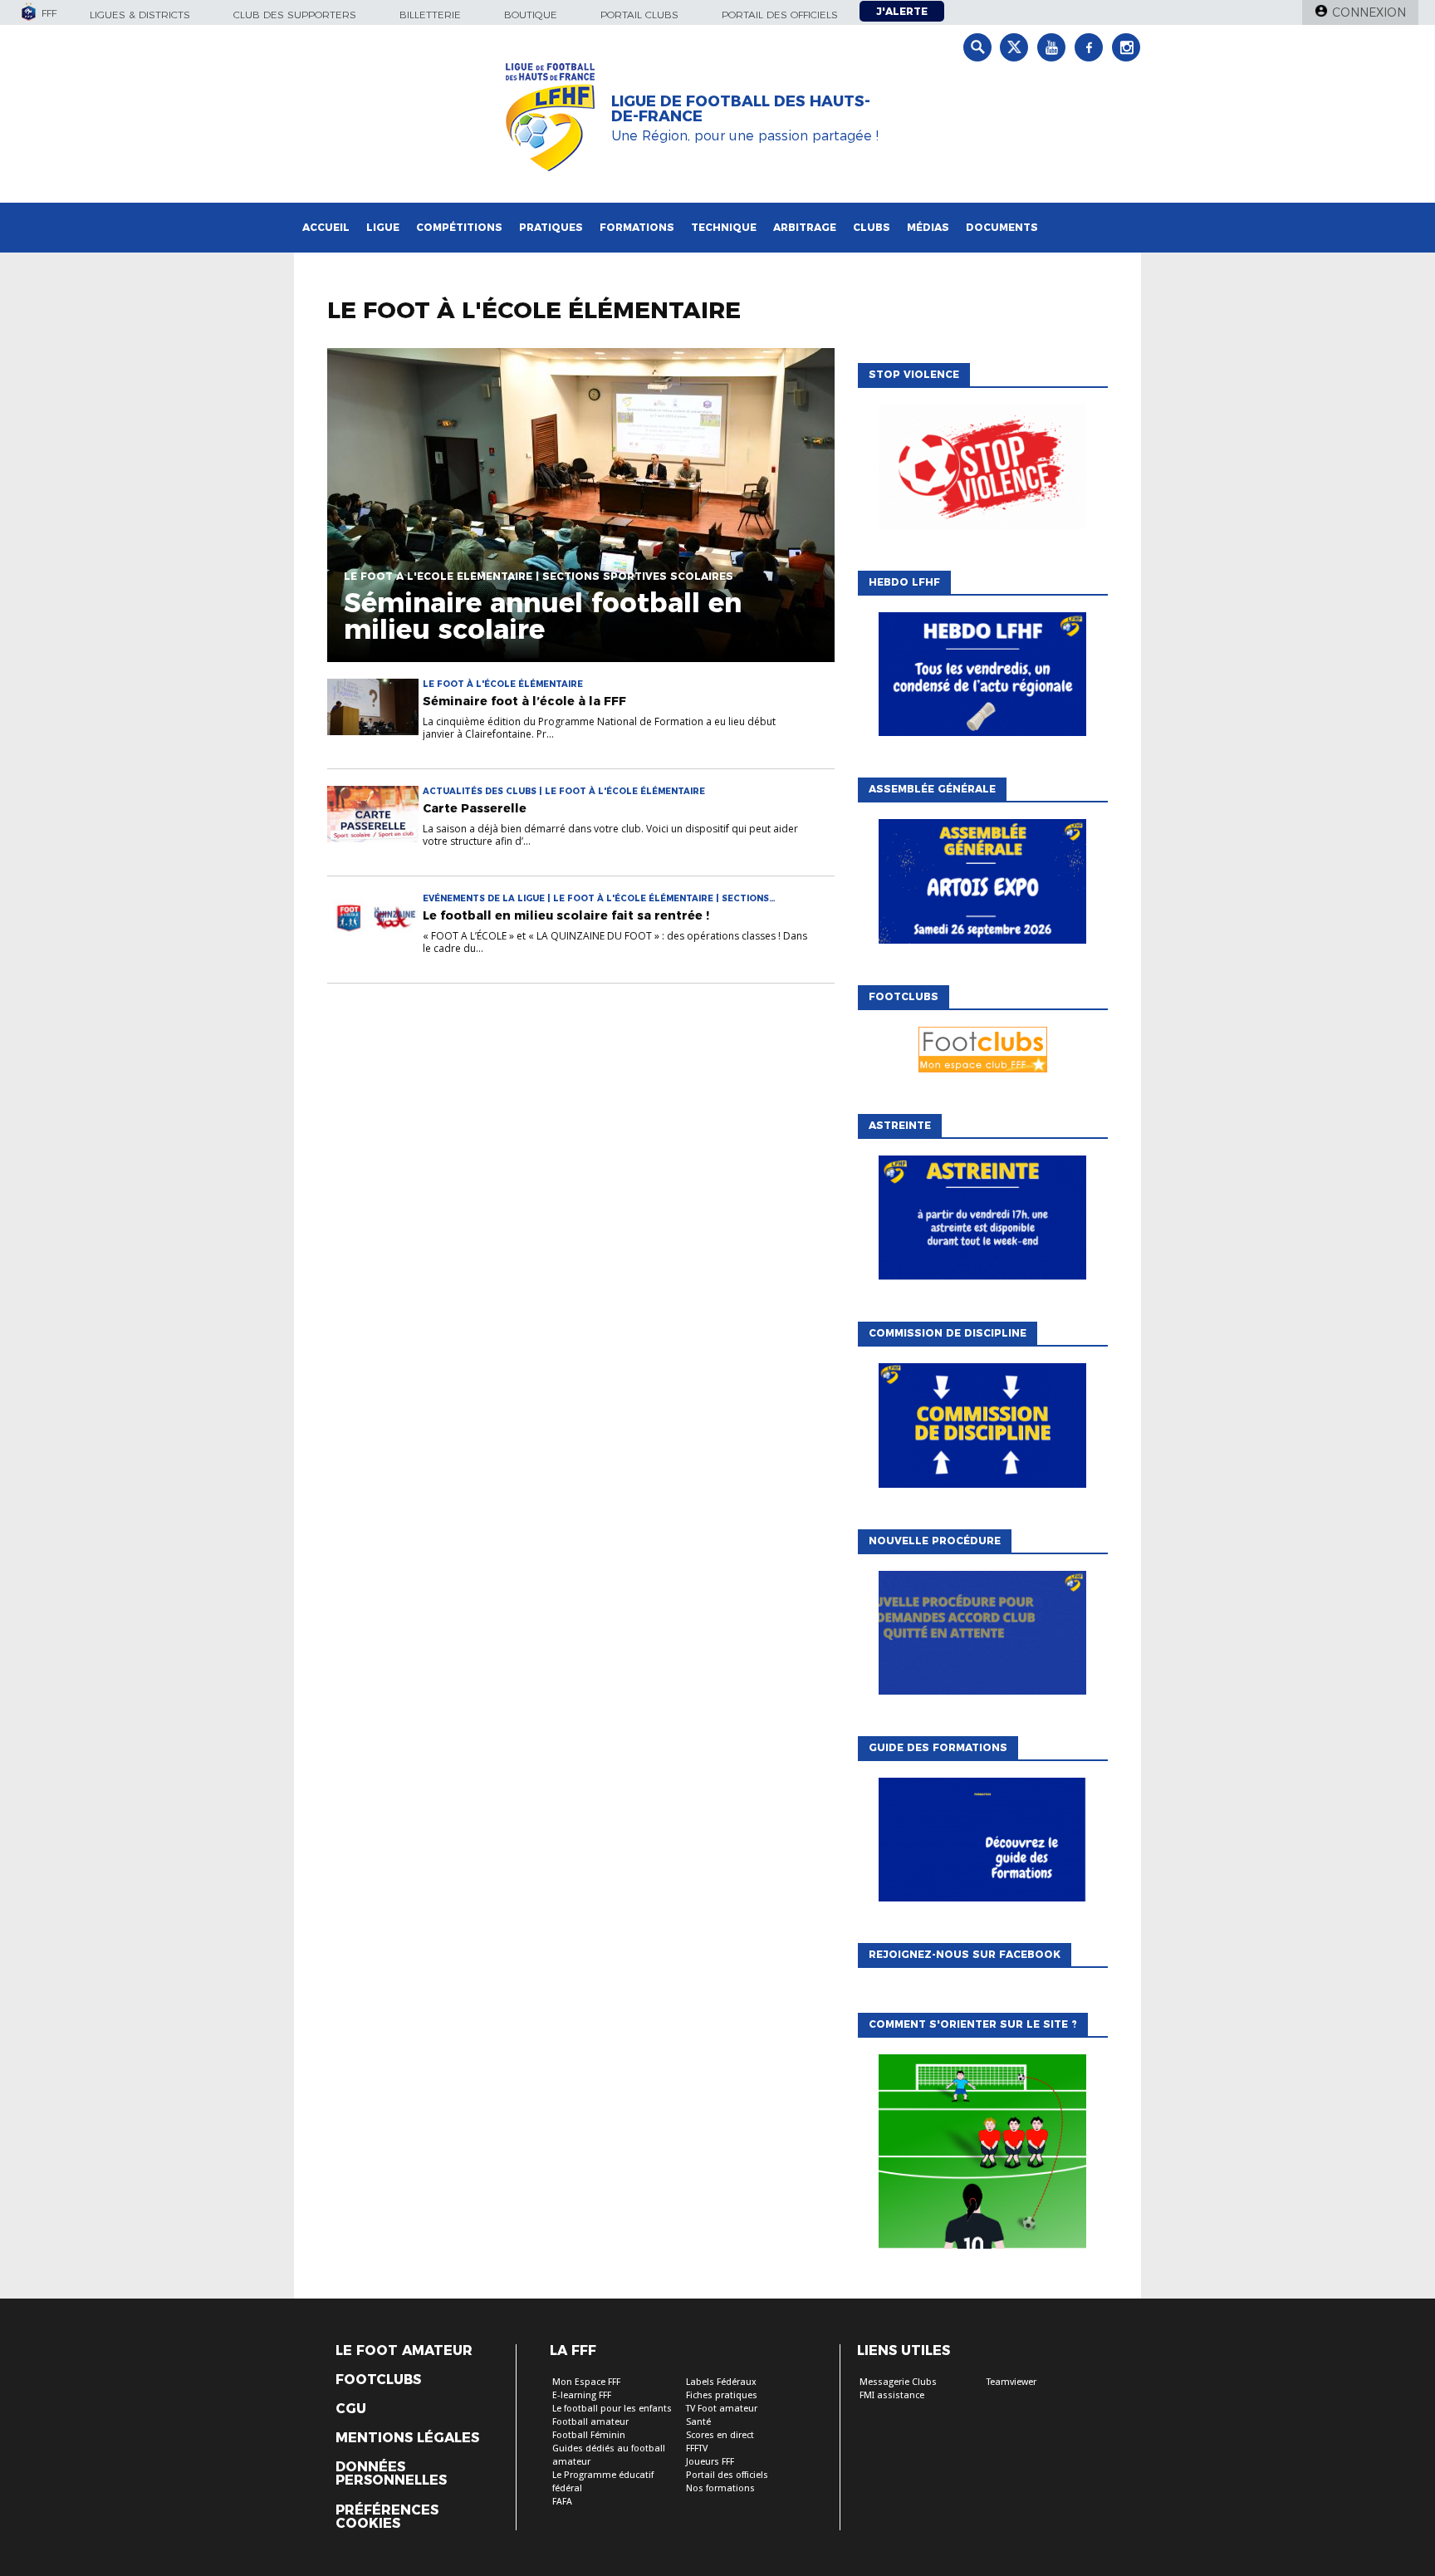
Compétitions (459, 227)
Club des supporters (295, 15)
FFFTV (697, 2448)
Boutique (531, 15)
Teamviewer (1011, 2382)
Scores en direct (720, 2435)
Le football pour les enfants (612, 2409)
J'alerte (902, 11)
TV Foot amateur (722, 2409)
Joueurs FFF (710, 2462)
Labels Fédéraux (721, 2382)
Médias (928, 227)
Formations (637, 227)
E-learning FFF (582, 2395)
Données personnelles (391, 2474)
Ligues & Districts (140, 15)
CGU (351, 2409)
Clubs (872, 227)
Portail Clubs (639, 15)
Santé (698, 2422)
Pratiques (551, 227)
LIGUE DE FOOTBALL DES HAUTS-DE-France (741, 109)
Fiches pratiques (722, 2395)
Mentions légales (407, 2438)
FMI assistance (892, 2395)
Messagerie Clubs (898, 2382)
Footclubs (378, 2380)
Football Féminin (589, 2435)
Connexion (1369, 12)
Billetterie (430, 15)
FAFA (562, 2502)
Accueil (326, 227)
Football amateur (590, 2422)
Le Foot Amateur (404, 2351)
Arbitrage (805, 227)
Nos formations (720, 2488)
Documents (1002, 227)
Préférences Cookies (387, 2517)
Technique (724, 227)
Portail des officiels (780, 15)
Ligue (383, 227)
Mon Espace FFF (586, 2382)
